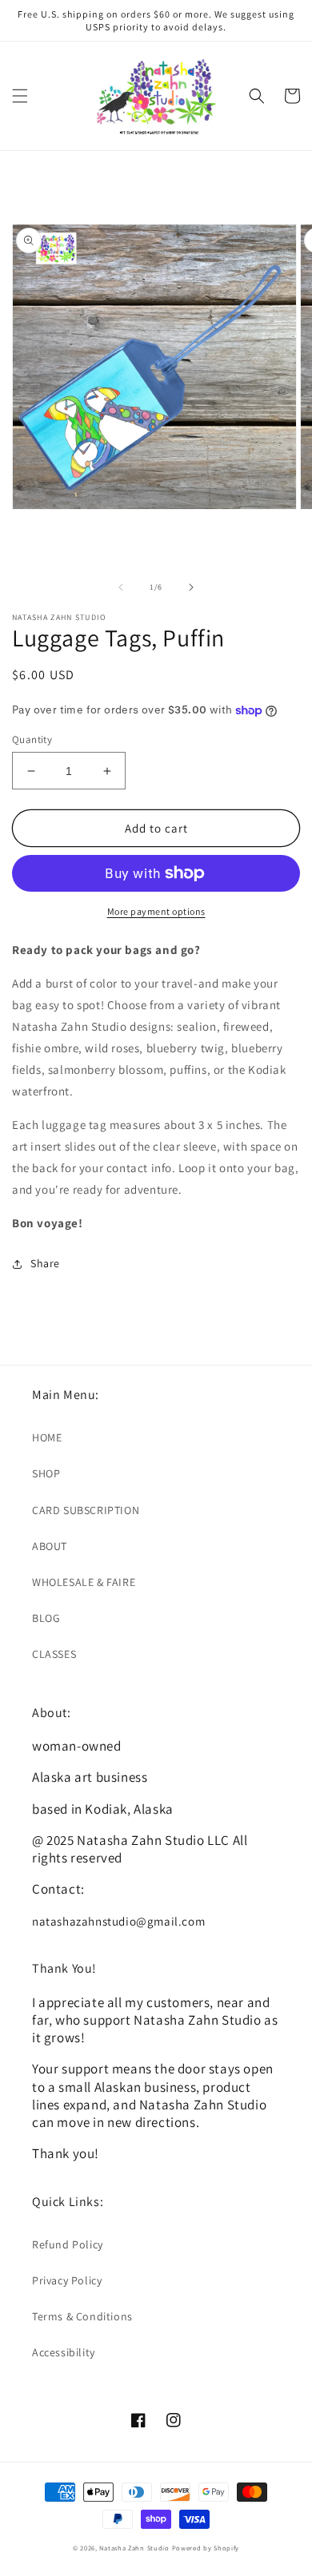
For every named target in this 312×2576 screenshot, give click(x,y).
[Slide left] (121, 587)
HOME (47, 1437)
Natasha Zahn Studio (134, 2548)
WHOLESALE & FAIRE (84, 1582)
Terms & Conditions (82, 2316)
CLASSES (54, 1654)
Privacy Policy (67, 2280)
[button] (20, 96)
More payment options (156, 911)
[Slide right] (191, 587)
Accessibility (64, 2352)
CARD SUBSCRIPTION (86, 1510)
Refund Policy (68, 2244)
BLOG (46, 1618)
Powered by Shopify (206, 2548)
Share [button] (45, 1263)
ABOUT (50, 1546)
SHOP (46, 1473)
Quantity (32, 739)
